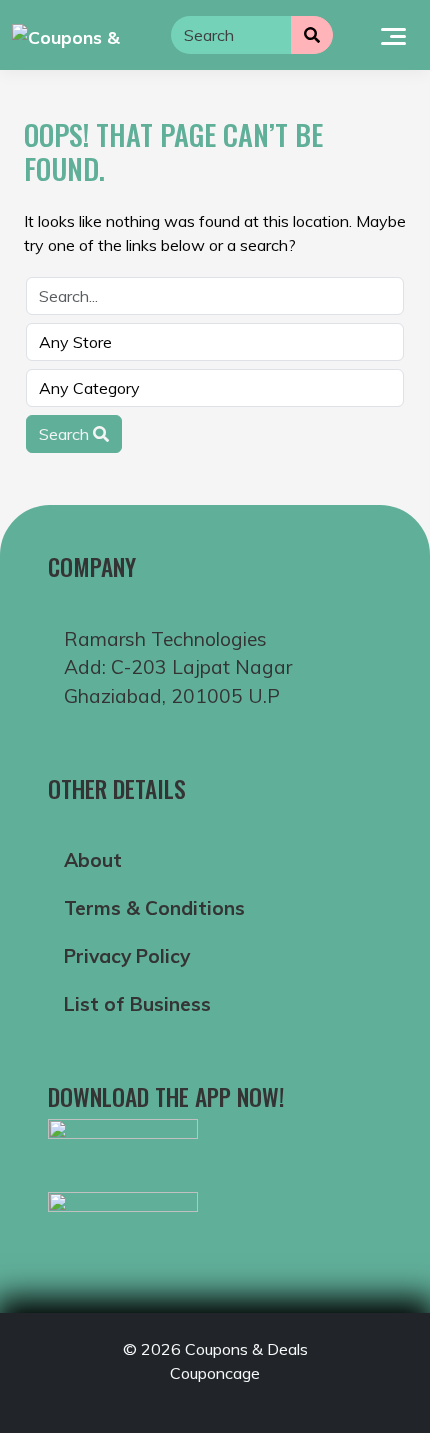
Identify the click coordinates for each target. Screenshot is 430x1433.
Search (66, 434)
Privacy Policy (127, 956)
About (93, 860)
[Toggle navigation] (393, 35)
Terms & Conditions (154, 908)
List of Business (137, 1004)
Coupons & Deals (246, 1349)
